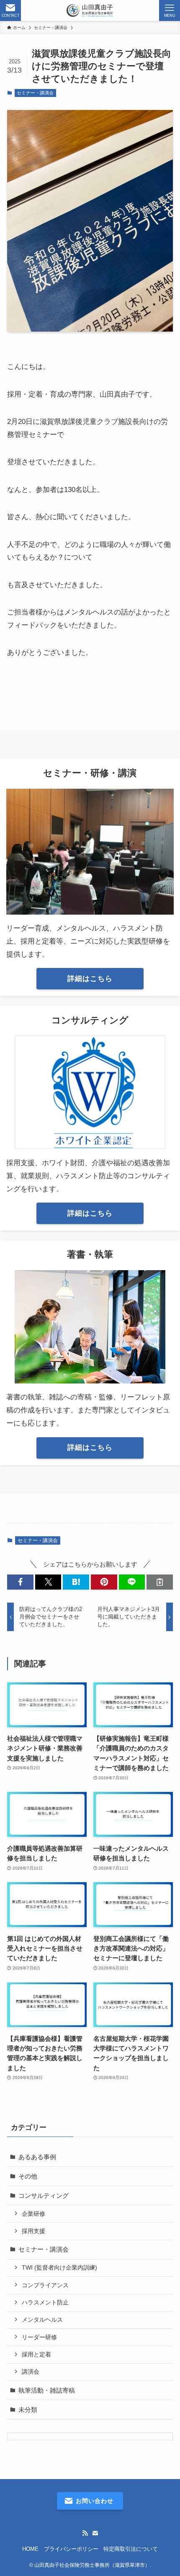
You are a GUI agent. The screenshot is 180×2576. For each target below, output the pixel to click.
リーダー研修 (39, 2337)
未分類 (28, 2410)
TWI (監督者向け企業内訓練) (59, 2267)
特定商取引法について (131, 2549)
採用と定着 (36, 2354)
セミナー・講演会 (35, 93)
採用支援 (33, 2231)
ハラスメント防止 (45, 2302)
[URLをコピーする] (160, 1582)
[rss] (85, 2533)
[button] (20, 1582)
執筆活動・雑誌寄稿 (47, 2390)
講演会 (31, 2372)
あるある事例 (37, 2157)
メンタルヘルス (42, 2320)
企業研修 (33, 2214)
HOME (30, 2549)
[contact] (95, 2533)
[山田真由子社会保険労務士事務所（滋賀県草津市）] (90, 10)
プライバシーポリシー (71, 2549)
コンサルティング (44, 2195)
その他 (28, 2176)
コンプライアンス (45, 2285)
